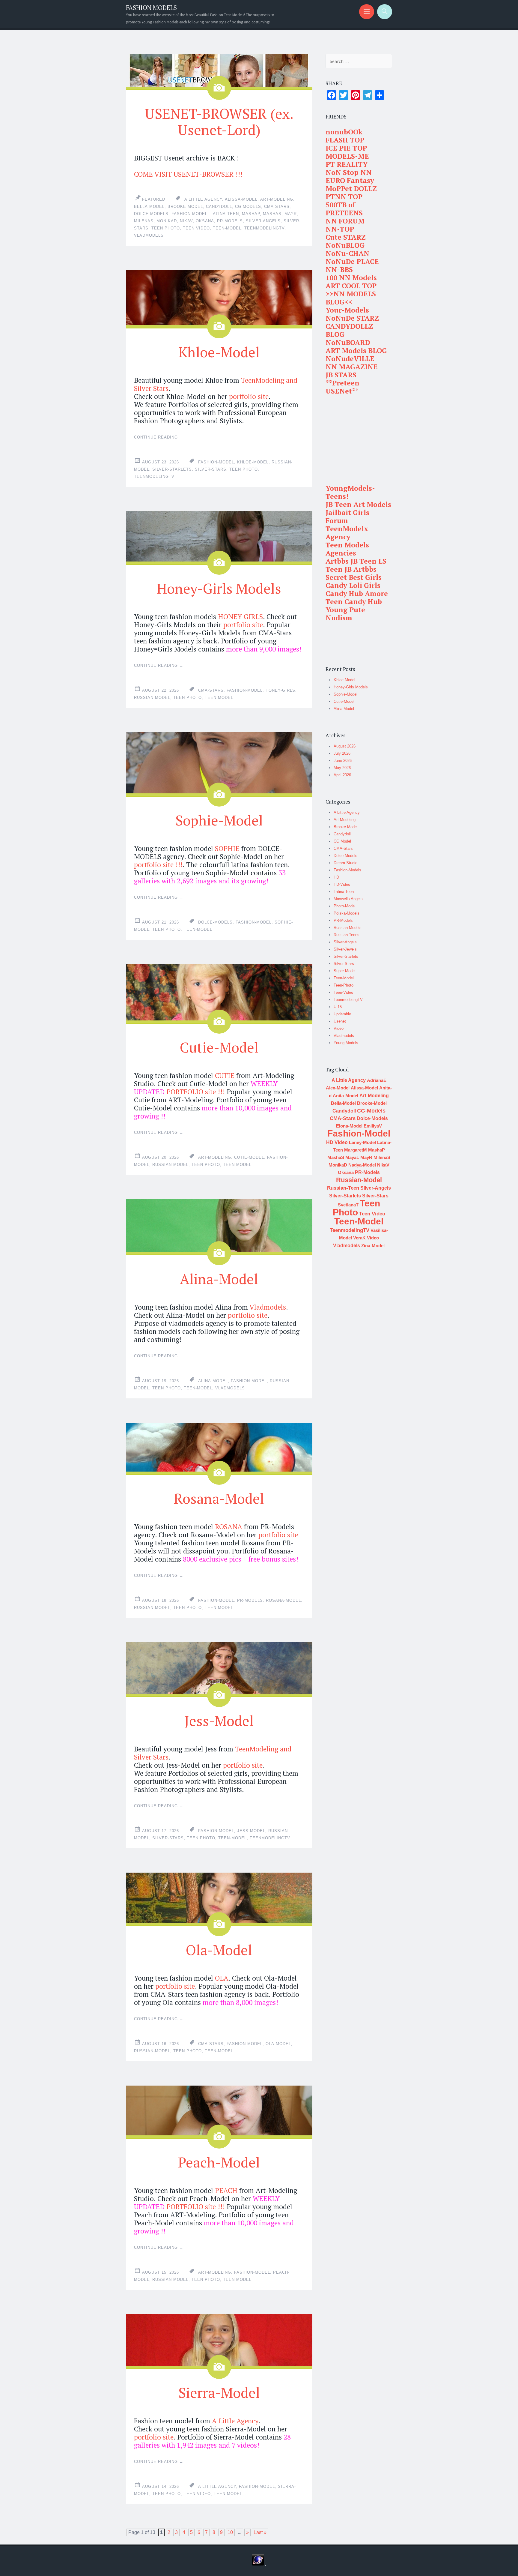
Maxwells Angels (348, 899)
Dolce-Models (151, 214)
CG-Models (248, 207)
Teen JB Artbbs (351, 569)
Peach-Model (219, 2162)
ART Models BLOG (356, 350)
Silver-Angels (345, 942)
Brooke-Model (185, 207)
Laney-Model (362, 1142)
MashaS (272, 214)
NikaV (186, 221)
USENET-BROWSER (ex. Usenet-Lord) (219, 121)
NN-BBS (339, 270)
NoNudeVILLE (350, 359)
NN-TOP (340, 229)
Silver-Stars (211, 469)
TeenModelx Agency (347, 533)
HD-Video (342, 884)
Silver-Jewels (345, 949)
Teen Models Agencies (347, 549)
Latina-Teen (225, 214)
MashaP (251, 214)
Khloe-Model (219, 352)
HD (336, 877)
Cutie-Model (219, 1047)
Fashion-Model (189, 214)
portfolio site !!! (158, 865)
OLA (222, 1978)
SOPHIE (227, 848)
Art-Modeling (277, 199)
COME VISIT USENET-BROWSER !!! (188, 174)
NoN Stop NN (349, 172)
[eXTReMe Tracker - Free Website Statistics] (258, 2564)
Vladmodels (149, 235)
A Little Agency (203, 199)
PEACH (226, 2190)
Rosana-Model (219, 1498)
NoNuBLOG (345, 245)
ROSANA (229, 1527)
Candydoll (219, 207)
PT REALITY (347, 164)
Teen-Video (343, 992)
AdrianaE (377, 1080)
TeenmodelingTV (264, 228)
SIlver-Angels (263, 221)
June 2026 (343, 761)
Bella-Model (149, 207)
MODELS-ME (347, 156)
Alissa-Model (241, 199)
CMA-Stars (277, 207)
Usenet (340, 1021)
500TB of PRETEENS (344, 209)
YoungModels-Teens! (350, 492)
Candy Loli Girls (353, 585)
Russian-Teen (343, 1188)
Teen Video (196, 228)
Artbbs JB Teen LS (356, 561)
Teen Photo (166, 228)
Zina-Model (373, 1246)
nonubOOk (344, 132)
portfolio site (249, 396)
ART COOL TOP (351, 286)
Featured (154, 199)
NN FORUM (345, 221)
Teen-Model (227, 228)
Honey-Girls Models (219, 588)
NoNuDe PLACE (352, 261)
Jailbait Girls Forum (347, 517)
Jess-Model (219, 1721)
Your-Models (347, 310)
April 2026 (342, 775)
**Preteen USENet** (342, 387)
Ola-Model (219, 1950)
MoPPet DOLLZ (351, 189)
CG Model (342, 841)
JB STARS (341, 375)
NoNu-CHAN (347, 253)
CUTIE (225, 1075)
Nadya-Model (362, 1165)
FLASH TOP (345, 140)
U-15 (338, 1007)
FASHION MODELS (151, 8)
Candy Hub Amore (357, 593)
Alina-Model (219, 1279)
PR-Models (230, 221)
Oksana (205, 221)
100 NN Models (351, 278)
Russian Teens (347, 935)
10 (230, 2532)
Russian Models (348, 928)
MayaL (352, 1157)
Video (339, 1028)
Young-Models (346, 1043)
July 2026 (342, 753)
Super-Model (345, 971)
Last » (260, 2532)
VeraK (359, 1238)
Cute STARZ (346, 237)
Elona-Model (349, 1126)
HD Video (337, 1142)
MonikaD (167, 221)
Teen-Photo (344, 985)
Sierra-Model (219, 2392)
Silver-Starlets (172, 469)
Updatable (342, 1014)
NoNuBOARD (348, 342)
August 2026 (345, 746)
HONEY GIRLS (240, 617)
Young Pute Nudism (345, 614)
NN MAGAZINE (352, 367)
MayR (291, 214)
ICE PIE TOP (346, 148)
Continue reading (159, 437)
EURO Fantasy (350, 180)
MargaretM (356, 1150)
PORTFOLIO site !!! (196, 1092)
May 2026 (342, 768)
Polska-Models (347, 913)
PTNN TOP (344, 197)
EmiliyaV (373, 1126)
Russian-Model (152, 698)
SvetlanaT (348, 1205)
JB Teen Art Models (358, 504)
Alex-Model (338, 1088)
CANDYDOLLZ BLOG (349, 330)
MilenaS (144, 221)
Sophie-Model (219, 820)
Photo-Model (345, 906)
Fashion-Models (347, 870)
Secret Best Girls (354, 577)
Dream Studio (345, 863)
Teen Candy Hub (354, 602)
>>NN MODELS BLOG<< (351, 298)
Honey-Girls (280, 690)
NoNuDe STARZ (352, 318)
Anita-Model (345, 1096)
